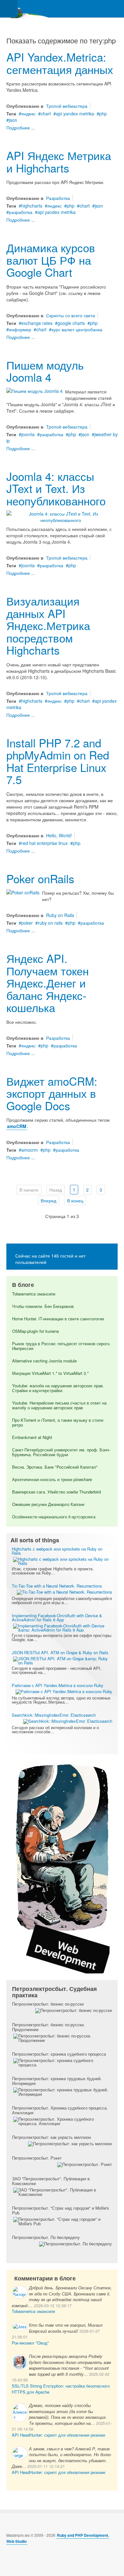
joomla (28, 434)
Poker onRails (40, 878)
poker (27, 923)
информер (20, 329)
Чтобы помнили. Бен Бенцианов (43, 1306)
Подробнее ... (21, 128)
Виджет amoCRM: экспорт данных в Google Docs (52, 1093)
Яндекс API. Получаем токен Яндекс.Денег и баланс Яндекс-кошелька (48, 983)
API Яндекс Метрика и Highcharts (59, 161)
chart (46, 114)
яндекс (28, 114)
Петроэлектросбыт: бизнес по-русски (48, 2004)
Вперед (48, 1200)
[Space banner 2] (62, 1867)
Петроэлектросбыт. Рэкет (37, 2158)
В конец (75, 1200)
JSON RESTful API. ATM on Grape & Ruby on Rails (60, 1652)
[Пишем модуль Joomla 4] (34, 390)
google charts (71, 323)
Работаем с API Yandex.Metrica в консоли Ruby (58, 1685)
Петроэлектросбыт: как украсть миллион (52, 2137)
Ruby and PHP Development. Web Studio (58, 2538)
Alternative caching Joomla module (44, 1361)
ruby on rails (50, 923)
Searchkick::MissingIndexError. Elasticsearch (54, 1715)
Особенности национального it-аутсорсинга (54, 1517)
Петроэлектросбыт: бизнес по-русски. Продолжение (48, 2027)
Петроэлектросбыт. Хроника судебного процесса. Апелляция (60, 2110)
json (13, 120)
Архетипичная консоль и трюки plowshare (52, 1479)
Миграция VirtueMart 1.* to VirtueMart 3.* (50, 1373)
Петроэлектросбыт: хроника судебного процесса (59, 2054)
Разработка (58, 198)
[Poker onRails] (23, 892)
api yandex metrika (75, 114)
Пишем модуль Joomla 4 (45, 371)
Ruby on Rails (60, 915)
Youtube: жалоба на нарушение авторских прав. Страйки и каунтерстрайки (58, 1388)
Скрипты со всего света (71, 315)
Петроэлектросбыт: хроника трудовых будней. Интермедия (57, 2081)
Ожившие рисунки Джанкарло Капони (48, 1504)
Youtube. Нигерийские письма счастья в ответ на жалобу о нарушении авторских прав (59, 1405)
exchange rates (37, 323)
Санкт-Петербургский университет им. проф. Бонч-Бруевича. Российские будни (61, 1452)
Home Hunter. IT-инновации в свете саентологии (58, 1319)
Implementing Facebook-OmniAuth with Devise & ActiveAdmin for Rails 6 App (57, 1618)
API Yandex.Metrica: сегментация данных (60, 63)
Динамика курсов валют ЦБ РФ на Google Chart (51, 260)
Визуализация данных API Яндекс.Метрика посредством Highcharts (48, 625)
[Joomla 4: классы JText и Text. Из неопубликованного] (61, 516)
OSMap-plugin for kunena (35, 1331)
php (103, 114)
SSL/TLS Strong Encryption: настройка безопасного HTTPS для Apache (61, 2389)
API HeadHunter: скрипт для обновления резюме (59, 2435)
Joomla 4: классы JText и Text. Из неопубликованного (56, 488)
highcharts (32, 206)
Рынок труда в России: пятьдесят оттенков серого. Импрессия (61, 1346)
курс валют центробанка (77, 329)
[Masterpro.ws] (25, 9)
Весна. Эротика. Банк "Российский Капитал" (55, 1467)
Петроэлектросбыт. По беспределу (46, 2237)
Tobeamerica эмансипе (34, 1294)
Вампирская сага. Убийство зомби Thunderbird (56, 1492)
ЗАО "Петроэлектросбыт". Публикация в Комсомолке (51, 2181)
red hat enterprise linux (45, 843)
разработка (21, 212)
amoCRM (17, 1126)
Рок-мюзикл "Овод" (30, 2343)
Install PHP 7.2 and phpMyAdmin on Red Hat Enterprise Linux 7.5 (58, 761)
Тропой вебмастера (67, 106)
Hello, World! (59, 835)
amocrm (30, 1150)
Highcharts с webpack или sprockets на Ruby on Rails (57, 1551)
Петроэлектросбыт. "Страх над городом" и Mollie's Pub (61, 2210)
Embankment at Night (32, 1437)
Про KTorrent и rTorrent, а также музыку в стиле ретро (58, 1422)
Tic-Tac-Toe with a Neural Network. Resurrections (57, 1586)
